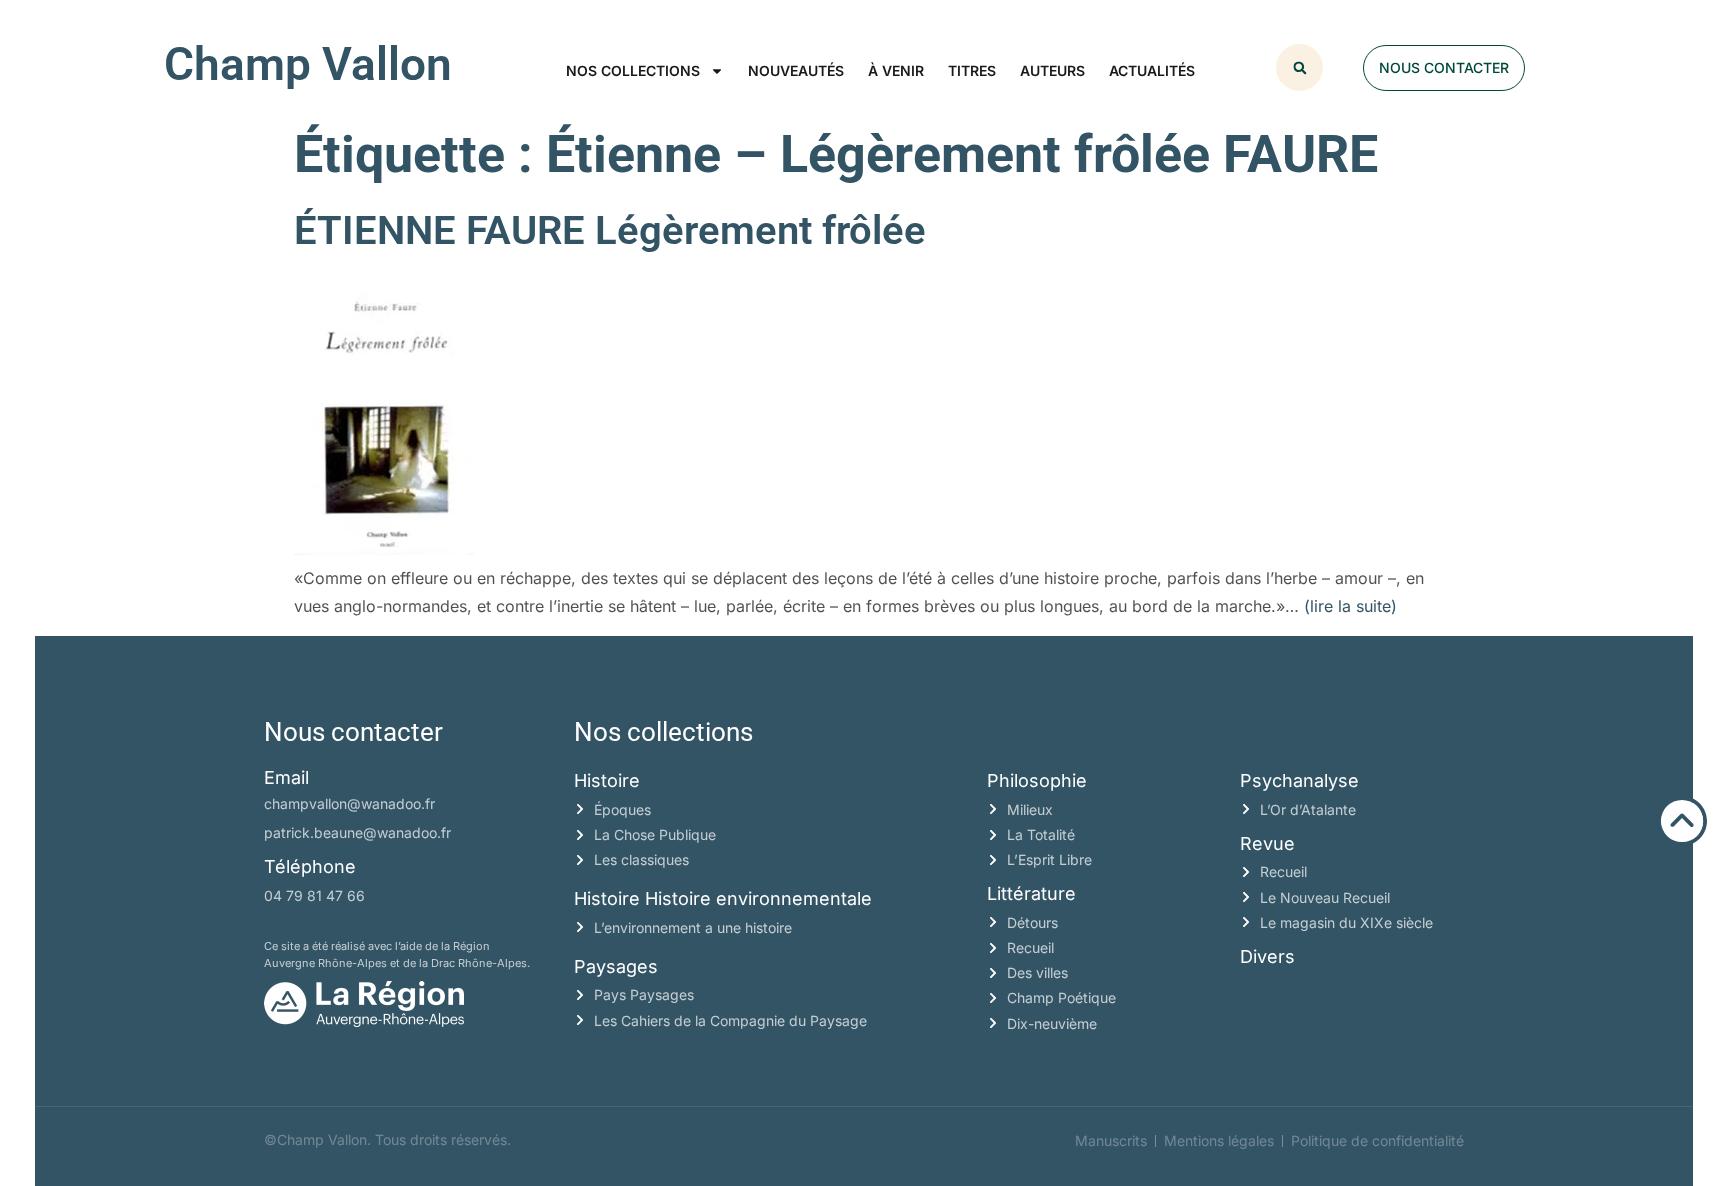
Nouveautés (796, 70)
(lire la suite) (1350, 606)
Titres (972, 70)
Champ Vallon (308, 64)
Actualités (1152, 70)
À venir (896, 70)
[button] (1299, 67)
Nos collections (633, 70)
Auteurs (1052, 70)
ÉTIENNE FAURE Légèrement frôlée (610, 230)
